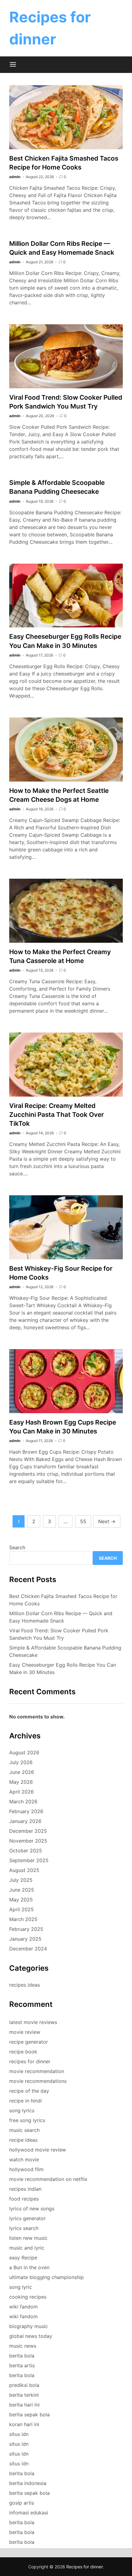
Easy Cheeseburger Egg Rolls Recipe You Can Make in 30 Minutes (63, 1669)
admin (15, 177)
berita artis (22, 2365)
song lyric (21, 2287)
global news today (31, 2336)
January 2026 (25, 1821)
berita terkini (24, 2395)
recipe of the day (29, 2091)
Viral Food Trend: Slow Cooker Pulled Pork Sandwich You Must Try (59, 1634)
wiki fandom (23, 2307)
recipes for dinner (30, 2061)
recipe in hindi (25, 2101)
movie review (25, 2032)
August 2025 (24, 1870)
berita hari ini (24, 2405)
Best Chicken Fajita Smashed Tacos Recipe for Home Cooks (63, 1600)
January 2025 (25, 1939)
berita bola (22, 2356)
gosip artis (22, 2503)
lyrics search (24, 2228)
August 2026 (24, 1752)
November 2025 (28, 1841)
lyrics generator (27, 2218)
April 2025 (21, 1909)
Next (107, 1521)
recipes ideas (25, 1985)
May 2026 (21, 1782)
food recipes (24, 2199)
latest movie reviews (33, 2022)
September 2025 (29, 1860)
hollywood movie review (38, 2150)
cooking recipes (28, 2297)
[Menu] (13, 65)
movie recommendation (37, 2071)
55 (83, 1521)
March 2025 (23, 1919)
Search (17, 1547)
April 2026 (21, 1792)
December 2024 (28, 1949)
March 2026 (23, 1802)
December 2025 (28, 1831)
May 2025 (21, 1900)
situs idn (19, 2434)
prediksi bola (24, 2385)
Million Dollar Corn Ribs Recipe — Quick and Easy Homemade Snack (61, 1617)
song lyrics (22, 2110)
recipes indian (25, 2189)
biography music (29, 2326)
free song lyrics (27, 2120)
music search (24, 2130)
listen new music (28, 2238)
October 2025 (26, 1851)
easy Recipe (23, 2258)
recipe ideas (23, 2140)
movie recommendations (38, 2081)
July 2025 (21, 1880)
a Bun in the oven (29, 2267)
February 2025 (26, 1929)
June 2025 (22, 1890)
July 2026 (21, 1762)
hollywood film (26, 2169)
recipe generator (29, 2042)
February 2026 (26, 1811)
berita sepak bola (29, 2414)
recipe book (23, 2052)
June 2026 (22, 1772)
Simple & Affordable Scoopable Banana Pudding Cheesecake (65, 1651)
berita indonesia (28, 2483)
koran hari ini (24, 2424)
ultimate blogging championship (47, 2277)
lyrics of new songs (32, 2209)
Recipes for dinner (84, 2567)
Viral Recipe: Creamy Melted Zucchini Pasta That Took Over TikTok (56, 1115)
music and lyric (27, 2248)
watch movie (24, 2159)
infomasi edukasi (29, 2513)
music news (23, 2346)
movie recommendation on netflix (48, 2179)
